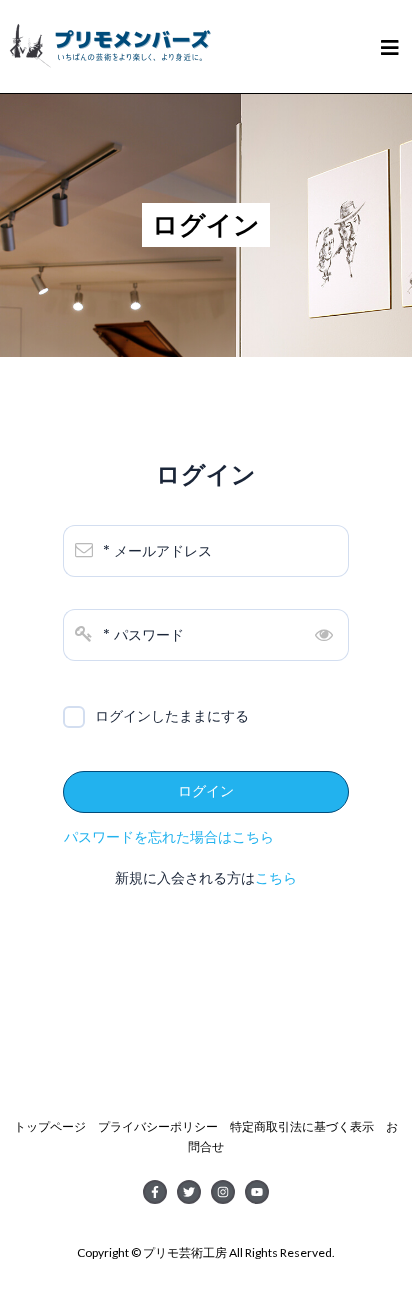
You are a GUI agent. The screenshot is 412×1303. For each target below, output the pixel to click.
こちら (276, 878)
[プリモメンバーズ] (110, 39)
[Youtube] (257, 1192)
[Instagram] (223, 1192)
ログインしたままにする (172, 716)
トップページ (50, 1126)
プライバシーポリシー (158, 1126)
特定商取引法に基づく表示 (302, 1126)
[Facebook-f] (155, 1192)
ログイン (206, 791)
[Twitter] (189, 1192)
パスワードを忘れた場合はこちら (169, 837)
